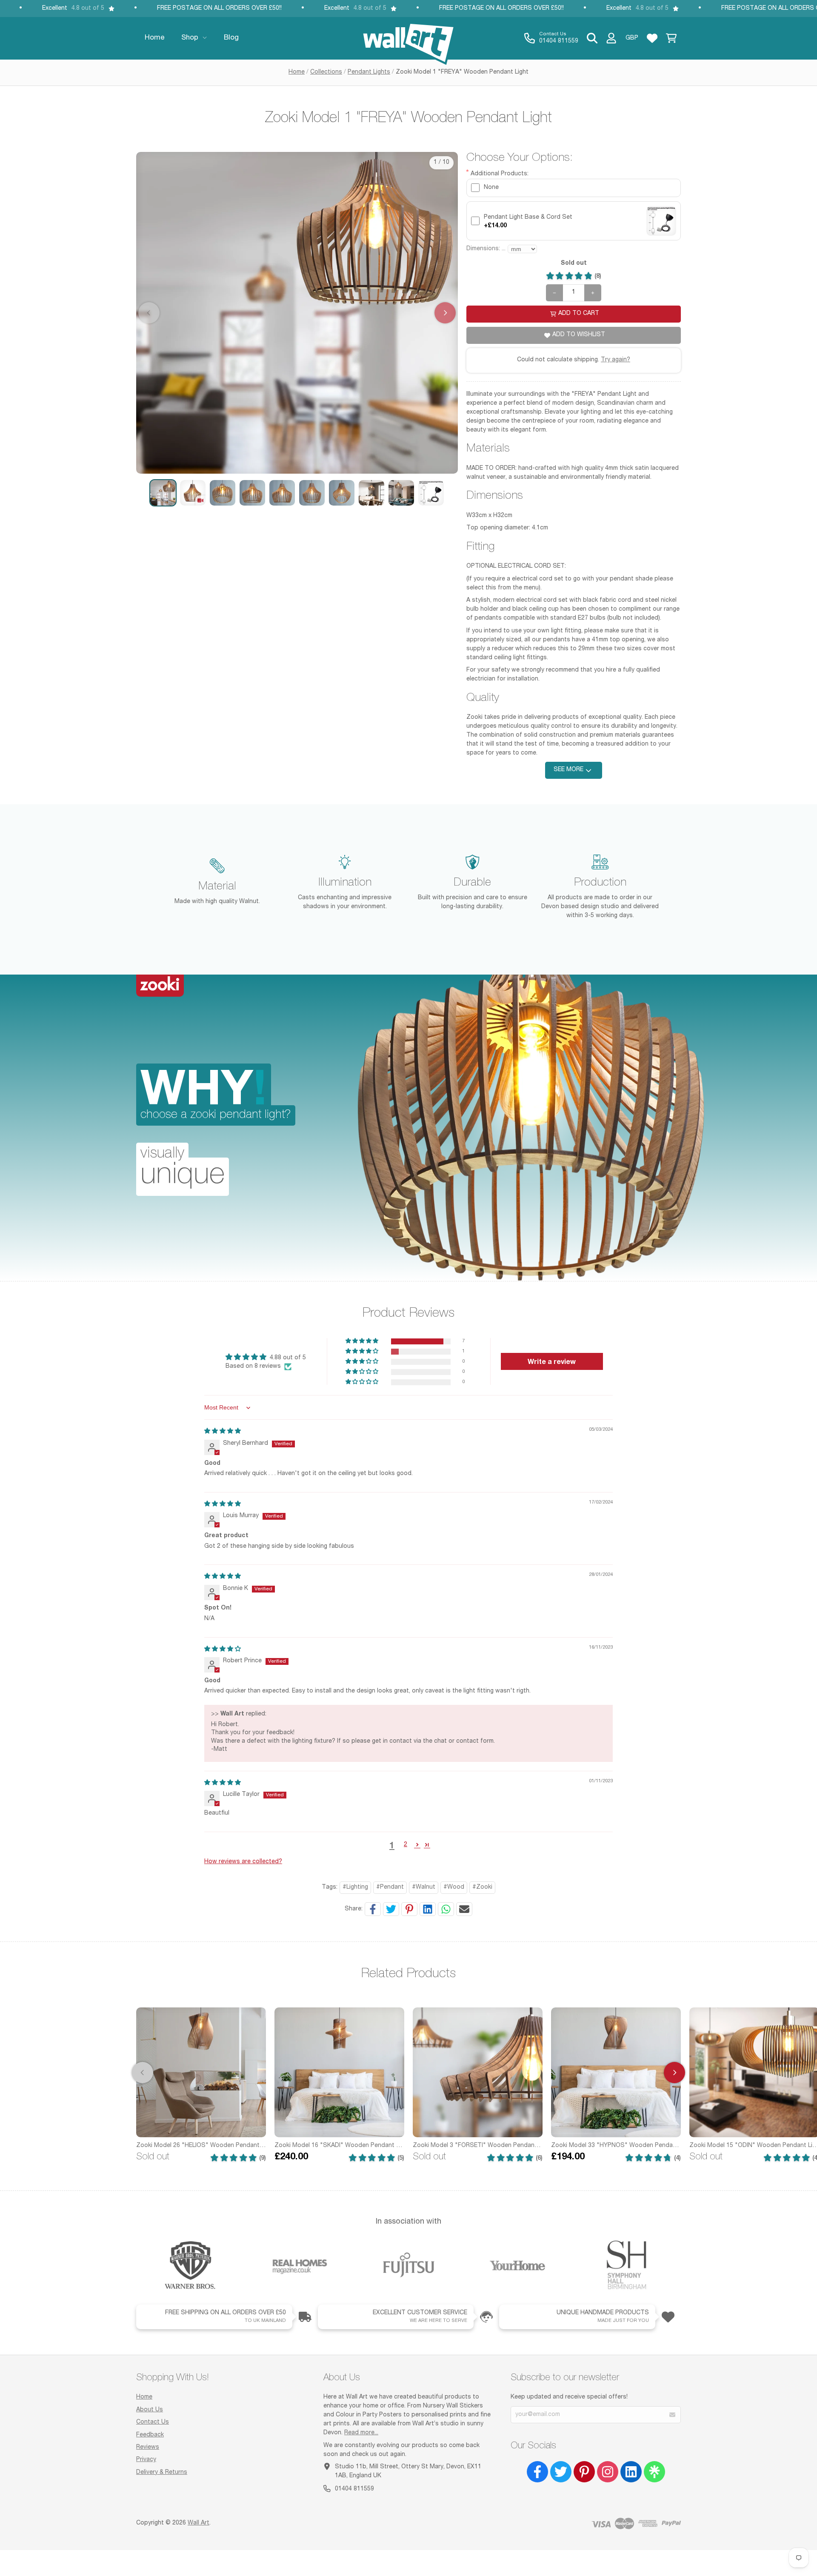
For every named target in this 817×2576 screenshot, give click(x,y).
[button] (163, 493)
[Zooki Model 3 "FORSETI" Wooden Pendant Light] (478, 2072)
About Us (150, 2410)
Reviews (148, 2447)
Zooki (484, 1887)
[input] (574, 188)
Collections (326, 72)
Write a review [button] (552, 1361)
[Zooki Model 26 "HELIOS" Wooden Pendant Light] (201, 2072)
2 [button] (406, 1845)
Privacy (146, 2460)
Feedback (150, 2435)
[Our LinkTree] (654, 2472)
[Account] (611, 38)
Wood (456, 1887)
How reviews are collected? (243, 1862)
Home (297, 72)
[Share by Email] (464, 1909)
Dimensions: (486, 249)
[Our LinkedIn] (631, 2472)
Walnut (426, 1887)
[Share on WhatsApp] (446, 1909)
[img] (223, 1432)
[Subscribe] (672, 2415)
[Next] (674, 2073)
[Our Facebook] (537, 2472)
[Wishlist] (652, 38)
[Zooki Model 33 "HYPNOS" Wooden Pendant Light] (616, 2072)
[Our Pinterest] (584, 2472)
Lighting (357, 1887)
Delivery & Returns (162, 2473)
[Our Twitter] (561, 2472)
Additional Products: (500, 174)
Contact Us (153, 2422)
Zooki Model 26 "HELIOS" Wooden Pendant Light (201, 2146)
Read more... (361, 2433)
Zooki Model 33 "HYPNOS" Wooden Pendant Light (616, 2146)
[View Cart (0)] (671, 38)
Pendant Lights (369, 72)
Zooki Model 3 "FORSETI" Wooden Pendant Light (478, 2146)
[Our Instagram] (608, 2472)
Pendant (392, 1887)
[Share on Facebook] (373, 1909)
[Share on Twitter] (391, 1909)
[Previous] (143, 2073)
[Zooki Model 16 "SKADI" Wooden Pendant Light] (339, 2072)
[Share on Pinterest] (409, 1909)
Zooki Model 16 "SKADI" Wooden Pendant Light (339, 2146)
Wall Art (199, 2523)
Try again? (616, 360)
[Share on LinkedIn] (428, 1909)
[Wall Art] (408, 38)
